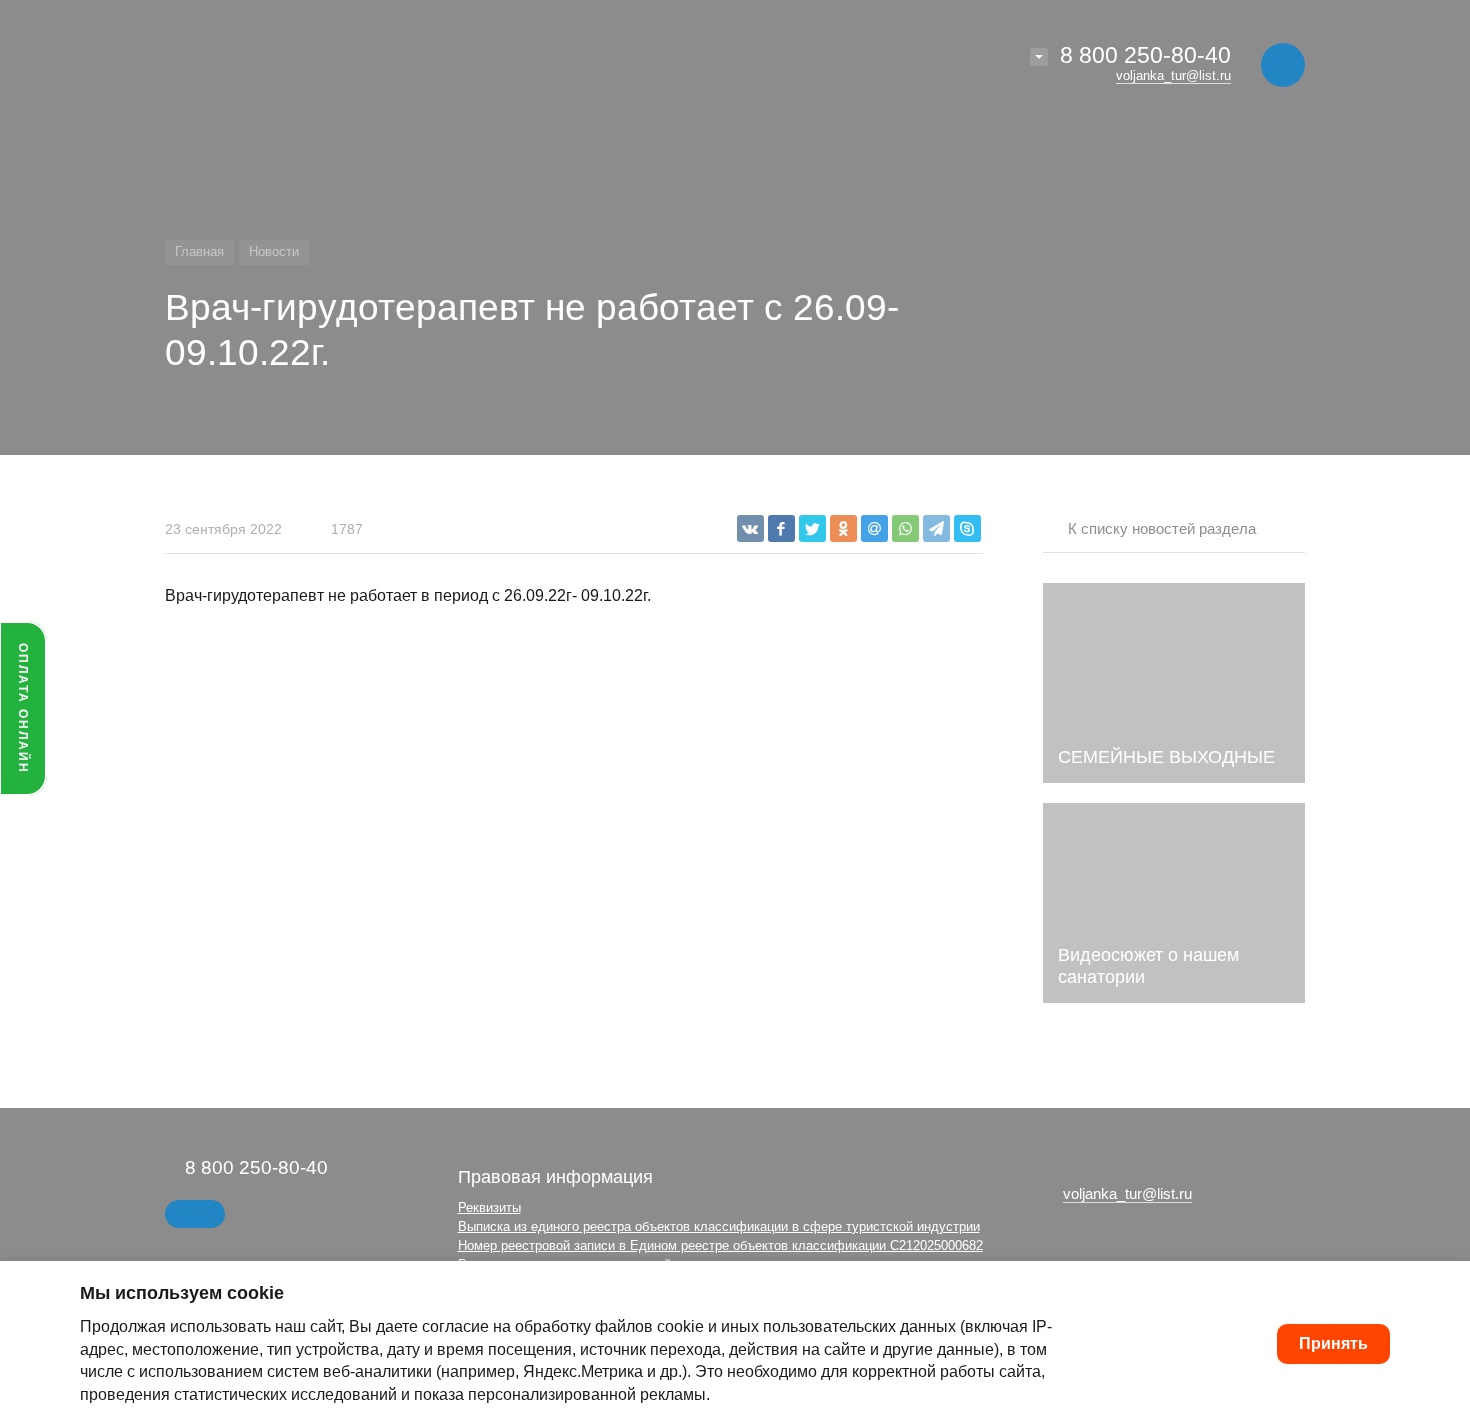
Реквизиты (489, 1207)
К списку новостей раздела (1162, 528)
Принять (1333, 1343)
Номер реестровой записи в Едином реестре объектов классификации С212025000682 (720, 1245)
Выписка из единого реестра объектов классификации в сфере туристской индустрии (719, 1226)
